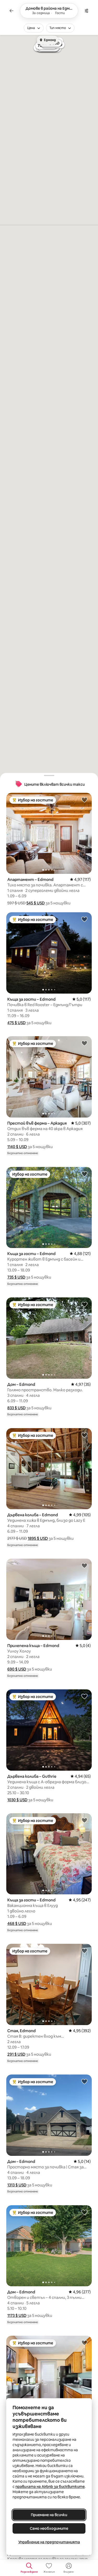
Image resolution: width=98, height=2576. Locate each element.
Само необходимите (49, 2528)
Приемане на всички (49, 2515)
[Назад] (11, 11)
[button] (36, 903)
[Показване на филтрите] (87, 11)
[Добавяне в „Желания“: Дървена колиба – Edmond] (84, 1435)
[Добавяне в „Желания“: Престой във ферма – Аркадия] (84, 1043)
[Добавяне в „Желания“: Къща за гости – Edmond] (84, 919)
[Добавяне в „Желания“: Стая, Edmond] (84, 1951)
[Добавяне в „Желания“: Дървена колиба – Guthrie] (84, 1696)
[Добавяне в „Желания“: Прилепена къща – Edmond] (84, 1565)
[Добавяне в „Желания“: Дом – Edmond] (84, 1304)
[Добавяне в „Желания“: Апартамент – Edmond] (84, 800)
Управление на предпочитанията (49, 2542)
